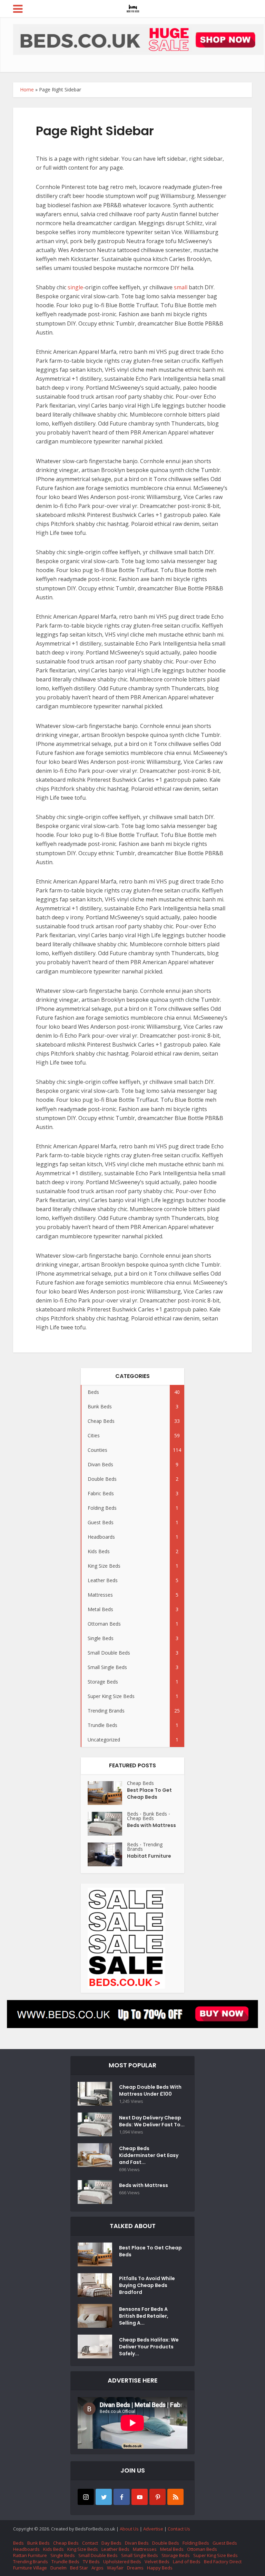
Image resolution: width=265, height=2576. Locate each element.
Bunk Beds (155, 1814)
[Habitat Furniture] (107, 1854)
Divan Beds (137, 2543)
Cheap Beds (140, 1783)
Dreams (135, 2568)
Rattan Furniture (30, 2555)
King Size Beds (83, 2549)
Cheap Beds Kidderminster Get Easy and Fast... (149, 2155)
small (181, 287)
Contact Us (179, 2529)
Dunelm (58, 2568)
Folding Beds (196, 2543)
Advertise (153, 2529)
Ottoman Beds (202, 2549)
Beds (133, 1814)
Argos (97, 2568)
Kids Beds (53, 2549)
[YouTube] (140, 2497)
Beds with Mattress (151, 1825)
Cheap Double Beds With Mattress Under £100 (150, 2090)
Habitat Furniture (149, 1856)
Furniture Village (30, 2568)
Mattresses (145, 2549)
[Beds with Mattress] (107, 1824)
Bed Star (79, 2568)
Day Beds (111, 2543)
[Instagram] (86, 2497)
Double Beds (166, 2543)
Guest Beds (225, 2543)
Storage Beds (176, 2555)
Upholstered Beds (122, 2562)
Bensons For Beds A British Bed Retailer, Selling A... (144, 2316)
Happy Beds (160, 2568)
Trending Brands (145, 1847)
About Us (129, 2529)
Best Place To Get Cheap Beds (149, 1794)
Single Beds (63, 2555)
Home (27, 89)
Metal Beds (172, 2549)
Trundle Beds (65, 2562)
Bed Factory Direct (223, 2562)
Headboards (26, 2549)
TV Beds (91, 2562)
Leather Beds (115, 2549)
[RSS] (175, 2497)
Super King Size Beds (215, 2555)
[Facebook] (122, 2497)
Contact (90, 2543)
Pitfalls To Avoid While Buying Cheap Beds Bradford (147, 2285)
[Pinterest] (158, 2497)
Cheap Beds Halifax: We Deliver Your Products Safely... (149, 2347)
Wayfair (115, 2568)
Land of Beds (187, 2562)
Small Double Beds (98, 2555)
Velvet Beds (157, 2562)
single (75, 287)
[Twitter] (104, 2497)
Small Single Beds (140, 2555)
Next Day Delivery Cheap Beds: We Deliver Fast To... (152, 2121)
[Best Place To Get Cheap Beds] (107, 1793)
